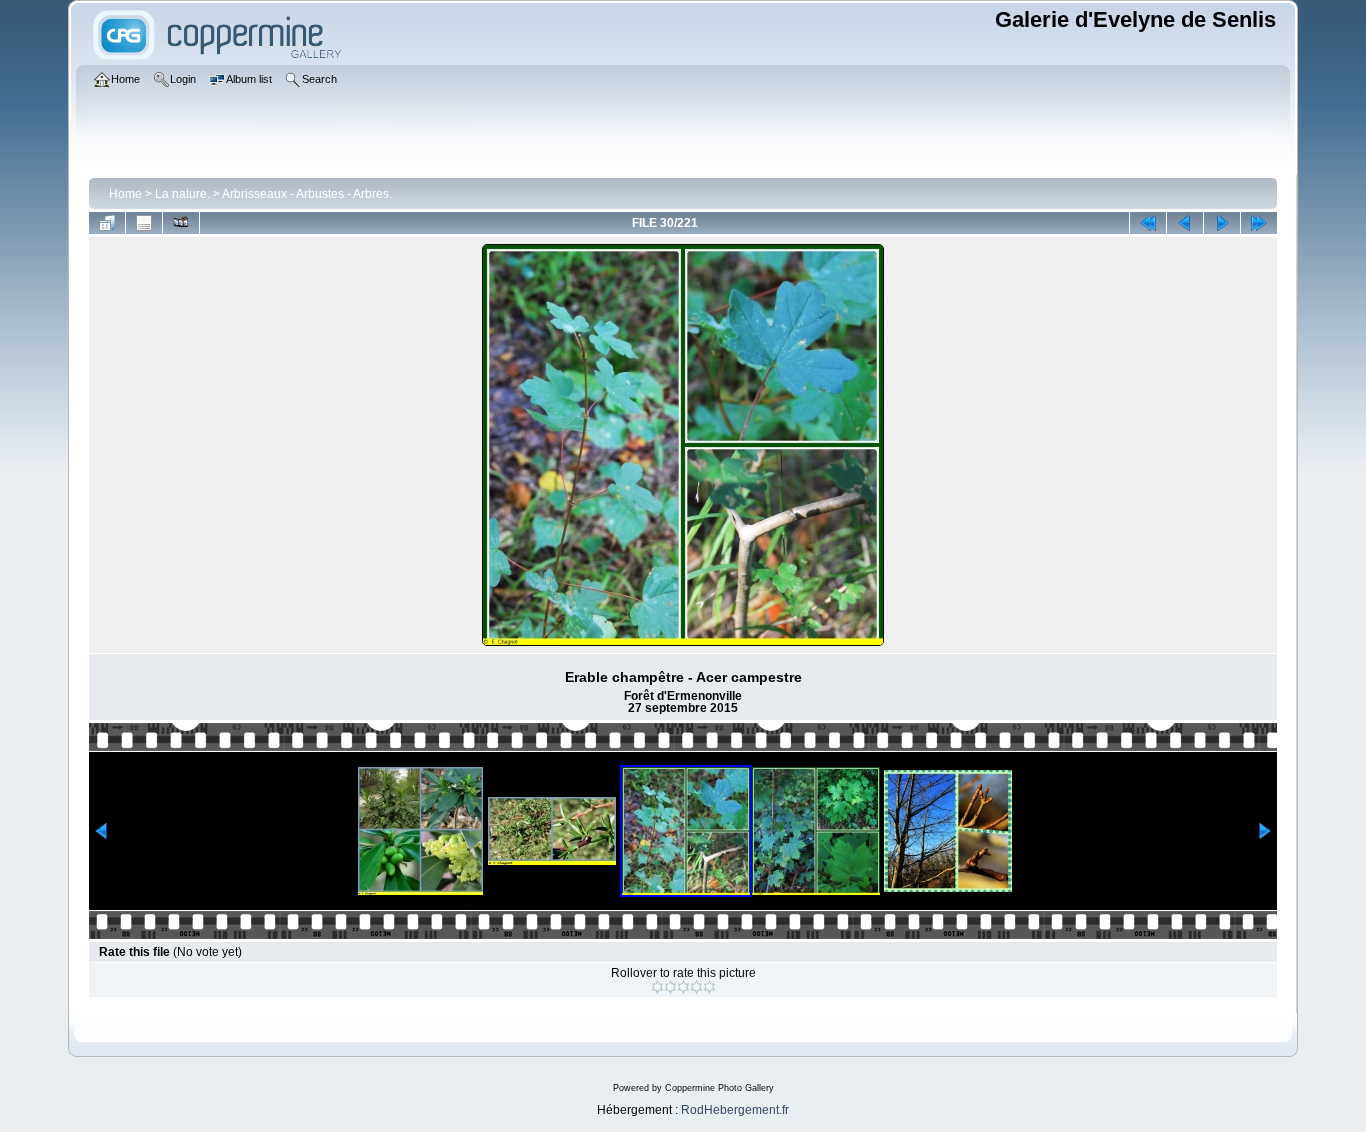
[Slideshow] (181, 223)
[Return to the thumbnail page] (107, 223)
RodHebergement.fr (735, 1110)
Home (125, 194)
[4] (696, 987)
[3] (683, 987)
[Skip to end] (1259, 223)
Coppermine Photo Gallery (719, 1088)
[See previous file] (1185, 223)
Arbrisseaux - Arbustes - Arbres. (307, 194)
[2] (670, 987)
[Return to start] (1148, 223)
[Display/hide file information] (144, 223)
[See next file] (1222, 223)
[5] (709, 987)
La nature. (182, 194)
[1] (657, 987)
